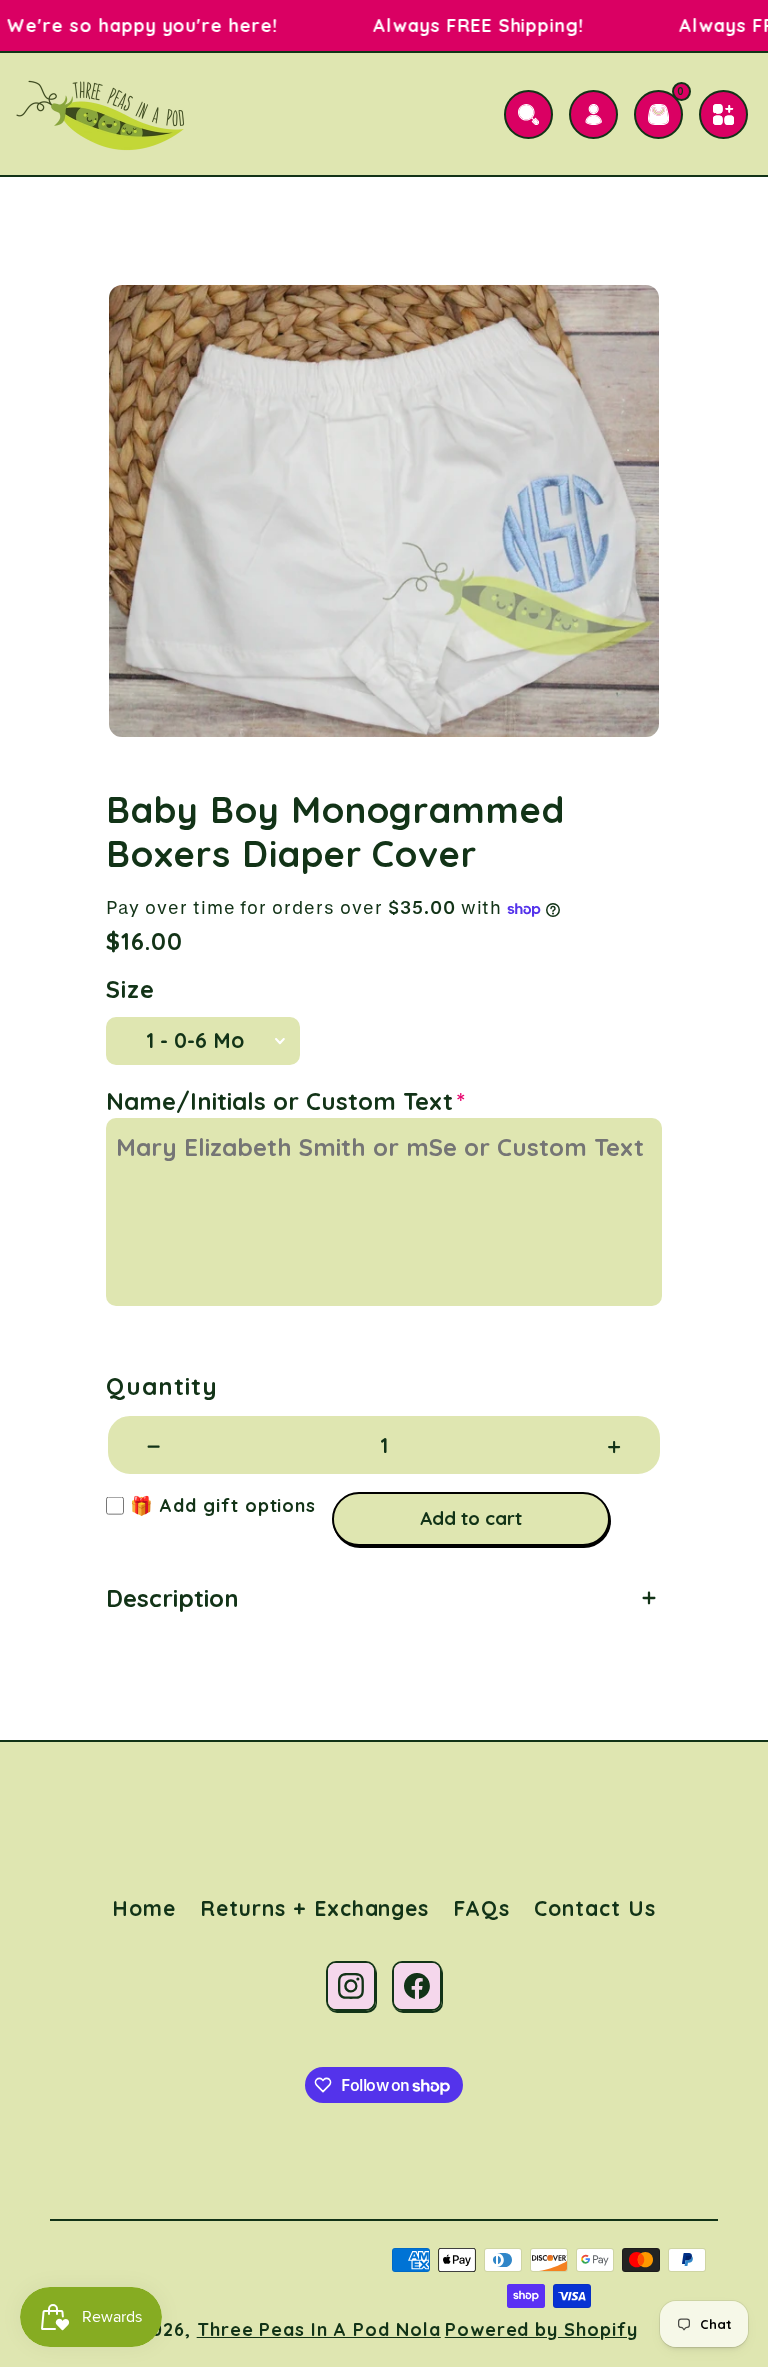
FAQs (481, 1908)
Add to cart (471, 1518)
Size (130, 989)
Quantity (162, 1386)
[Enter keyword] (528, 114)
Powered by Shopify (541, 2329)
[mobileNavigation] (723, 114)
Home (144, 1908)
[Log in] (593, 114)
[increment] (614, 1445)
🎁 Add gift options (220, 1505)
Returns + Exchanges (314, 1908)
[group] (384, 511)
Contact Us (595, 1908)
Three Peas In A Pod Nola (319, 2329)
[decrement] (154, 1445)
